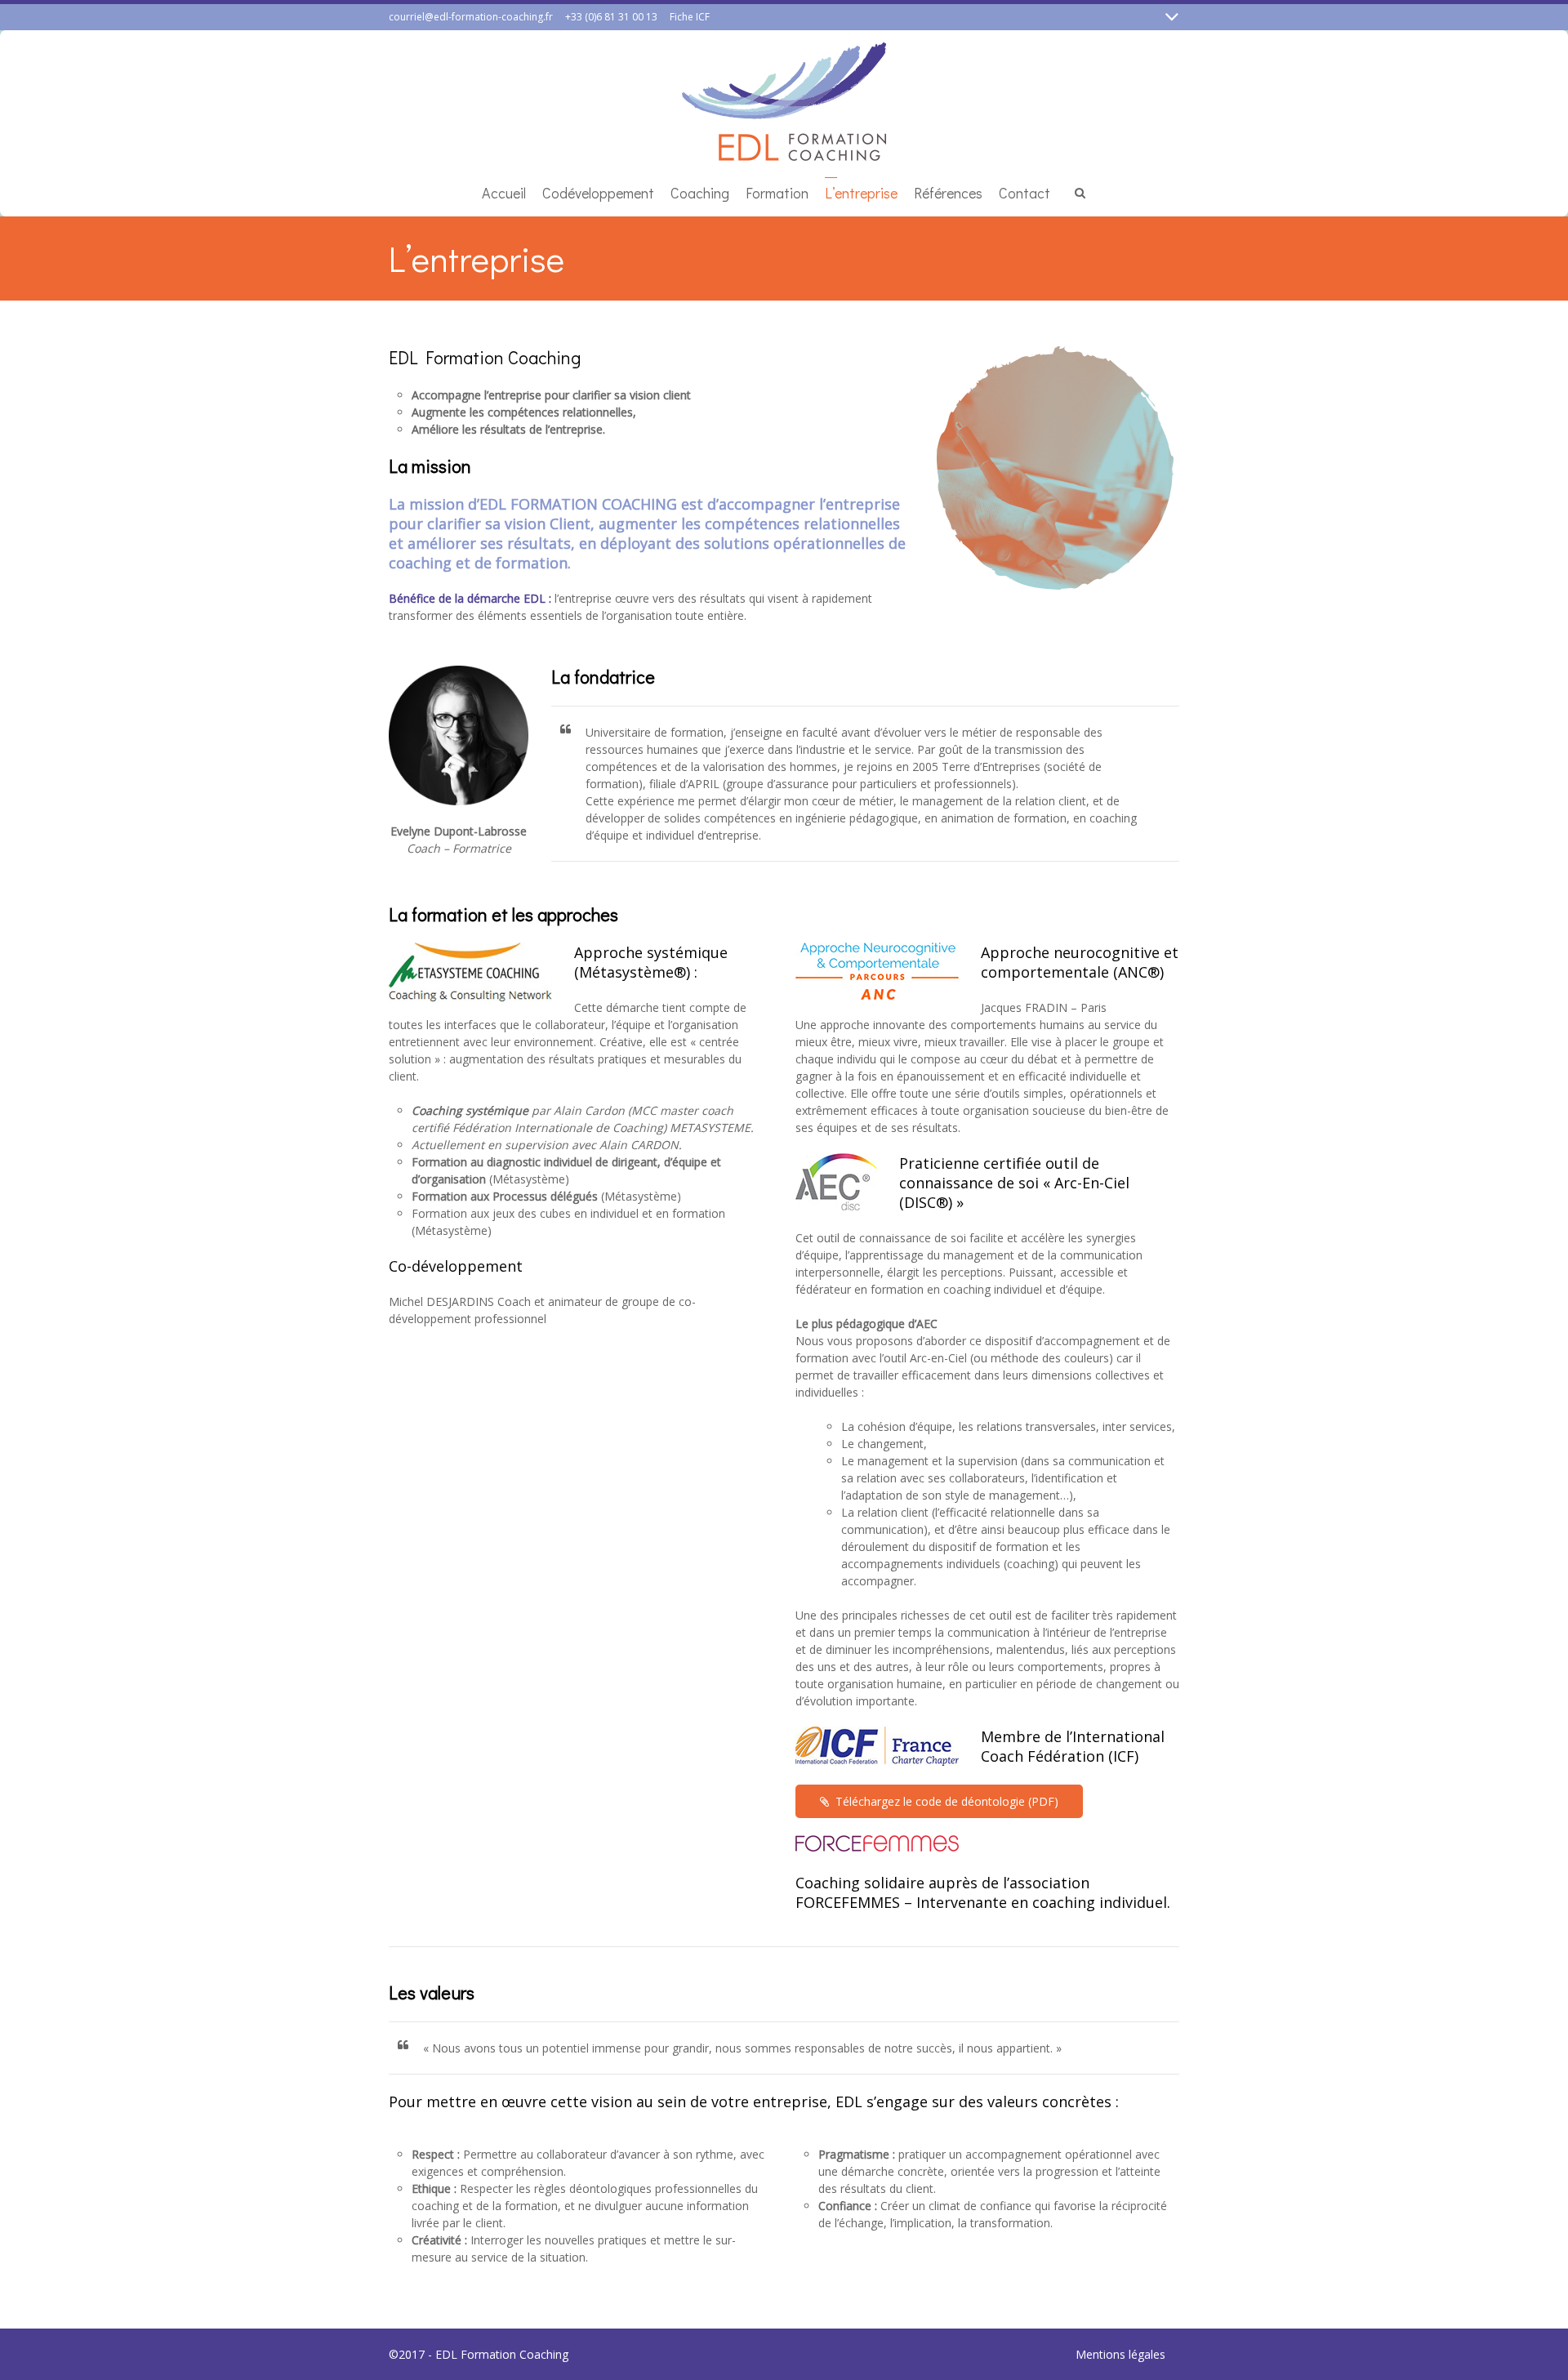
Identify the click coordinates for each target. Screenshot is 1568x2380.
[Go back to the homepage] (784, 102)
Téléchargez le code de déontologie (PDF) (947, 1801)
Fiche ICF (690, 17)
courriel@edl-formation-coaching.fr (471, 17)
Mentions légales (1120, 2354)
